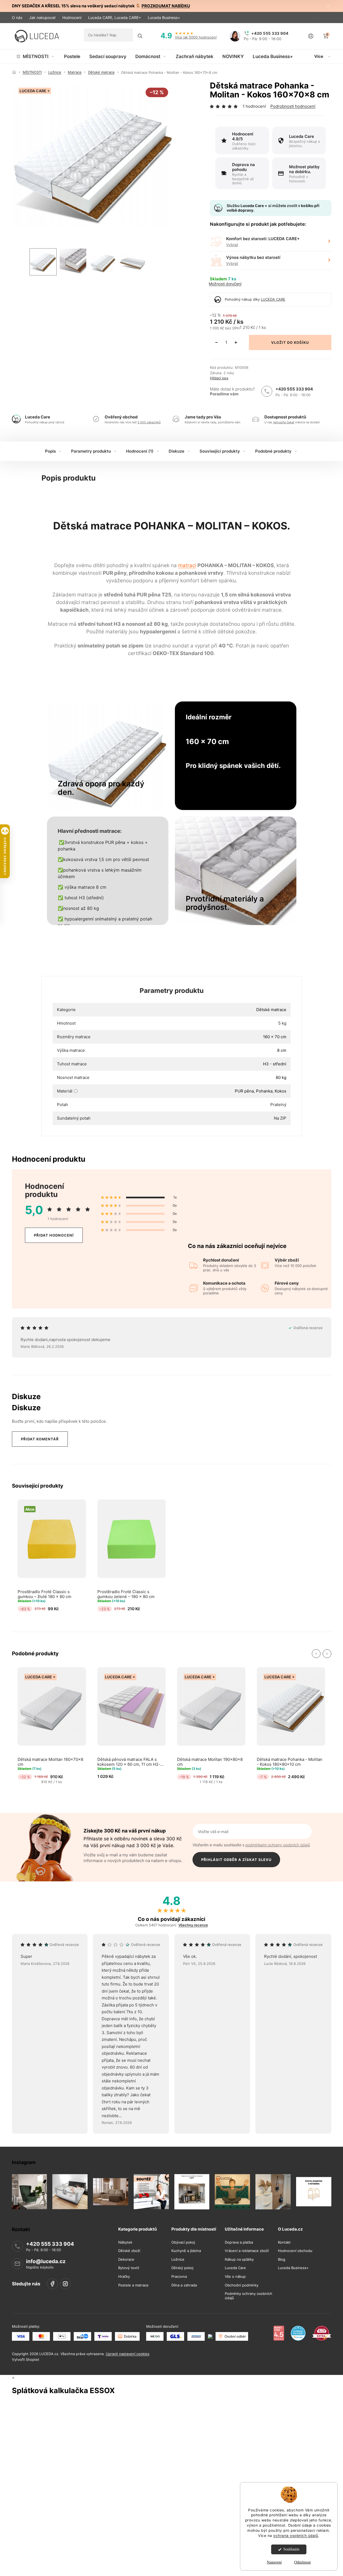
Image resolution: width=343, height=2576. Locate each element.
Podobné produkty (273, 451)
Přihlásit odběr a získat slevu (236, 1860)
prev (316, 1654)
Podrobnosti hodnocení (293, 106)
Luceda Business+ (164, 18)
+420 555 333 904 (294, 389)
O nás (17, 18)
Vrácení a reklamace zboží (247, 2251)
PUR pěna (244, 1091)
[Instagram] (65, 2284)
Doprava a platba (239, 2242)
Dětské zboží (129, 2251)
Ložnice (178, 2259)
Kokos (281, 1091)
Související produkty (220, 451)
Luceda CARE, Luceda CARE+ (115, 18)
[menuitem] (36, 56)
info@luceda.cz (46, 2261)
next (327, 1654)
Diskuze (177, 451)
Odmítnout (302, 2562)
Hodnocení (72, 18)
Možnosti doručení (225, 284)
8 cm (282, 1050)
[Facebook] (52, 2284)
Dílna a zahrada (184, 2285)
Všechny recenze (193, 1925)
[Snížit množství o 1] (216, 342)
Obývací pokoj (183, 2242)
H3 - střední (275, 1064)
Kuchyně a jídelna (186, 2251)
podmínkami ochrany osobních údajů (278, 1845)
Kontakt (284, 2242)
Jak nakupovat (42, 18)
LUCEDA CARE (273, 299)
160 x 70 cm (275, 1037)
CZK (315, 18)
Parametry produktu (91, 451)
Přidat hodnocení (54, 1235)
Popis (50, 451)
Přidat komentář (40, 1439)
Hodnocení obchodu (295, 2251)
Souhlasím (291, 2549)
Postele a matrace (133, 2285)
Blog (282, 2259)
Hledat (140, 36)
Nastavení (274, 2562)
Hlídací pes (219, 378)
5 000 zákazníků (149, 422)
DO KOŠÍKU (298, 342)
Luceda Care (235, 2268)
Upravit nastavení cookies (128, 2354)
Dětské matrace (271, 1010)
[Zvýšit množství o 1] (236, 342)
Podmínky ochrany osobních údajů (249, 2296)
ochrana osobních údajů (296, 2536)
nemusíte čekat (284, 422)
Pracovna (179, 2277)
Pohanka (264, 1091)
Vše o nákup (235, 2277)
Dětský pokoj (182, 2268)
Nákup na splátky (239, 2259)
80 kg (281, 1077)
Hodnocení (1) (140, 451)
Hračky (124, 2277)
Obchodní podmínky (242, 2285)
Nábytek (125, 2242)
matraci (187, 565)
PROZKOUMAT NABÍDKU (166, 6)
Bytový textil (129, 2268)
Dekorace (126, 2259)
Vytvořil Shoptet (26, 2359)
